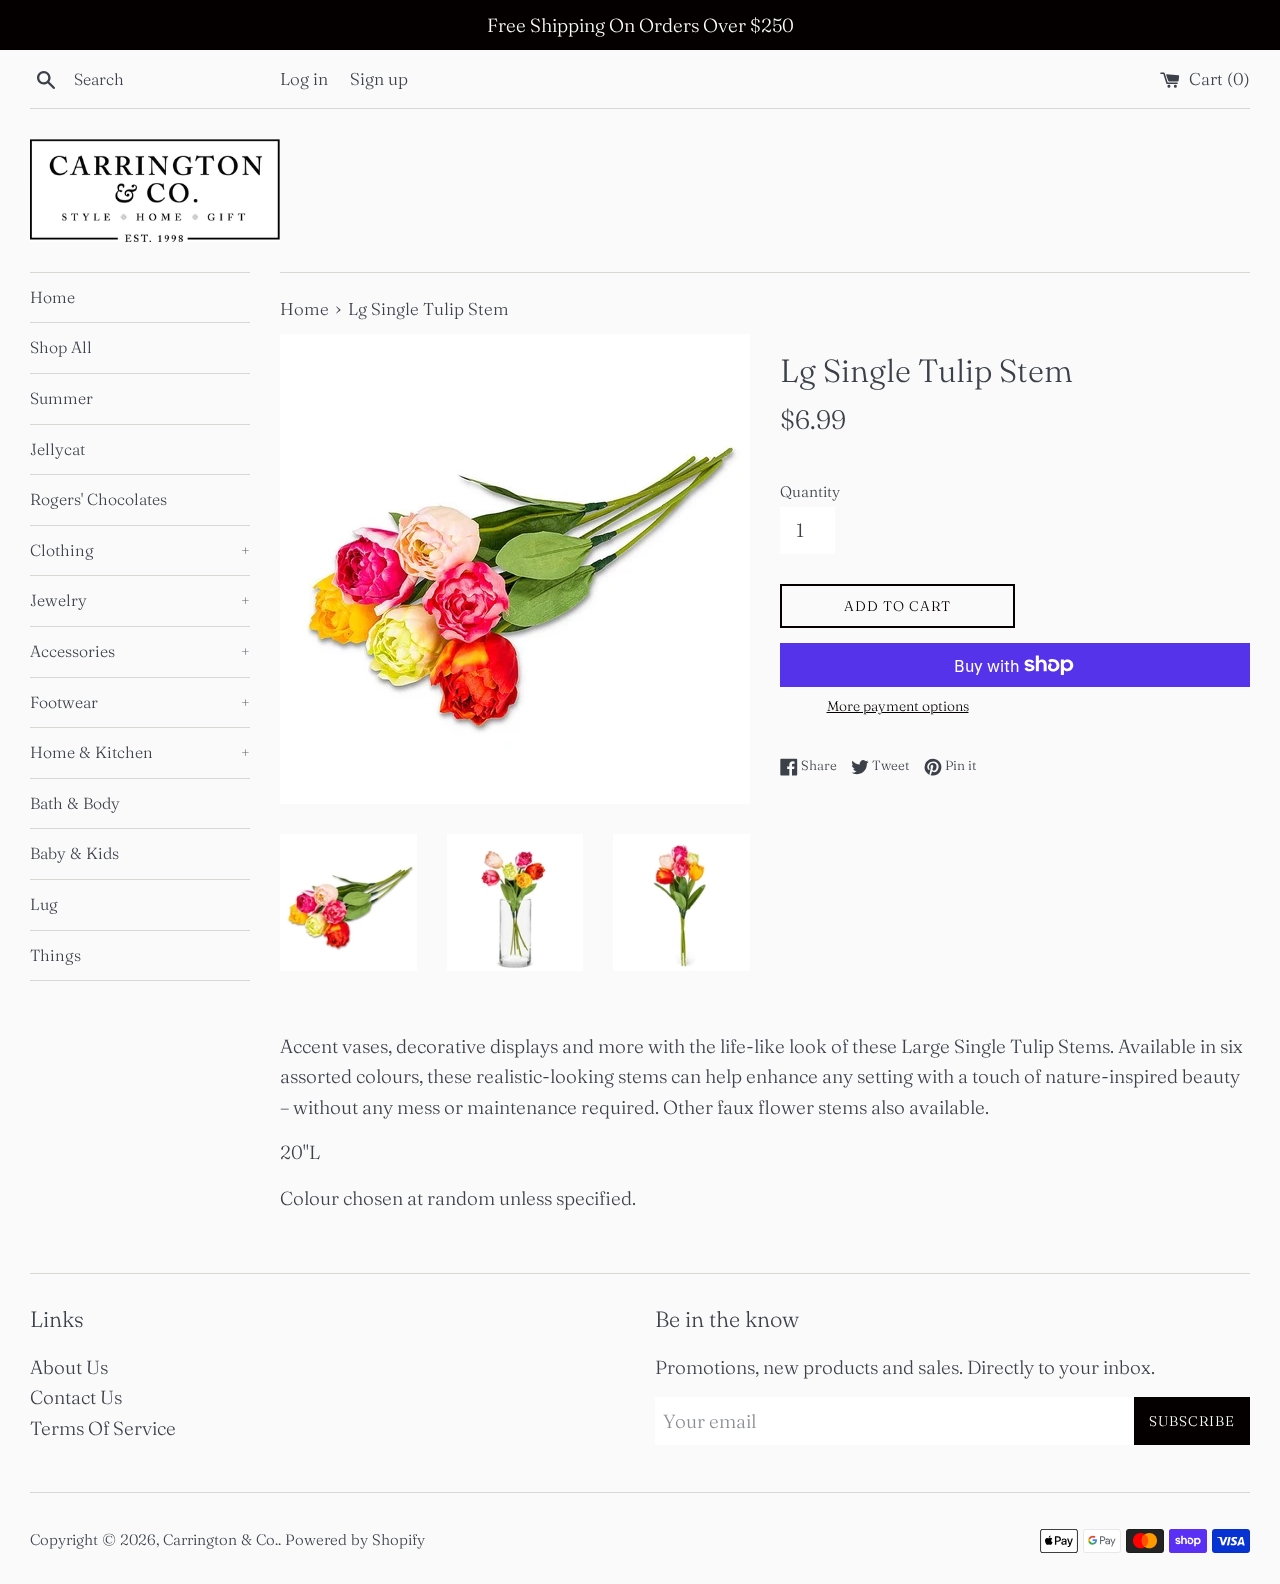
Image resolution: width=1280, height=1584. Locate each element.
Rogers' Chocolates (98, 499)
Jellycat (57, 449)
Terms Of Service (103, 1428)
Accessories (140, 651)
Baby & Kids (74, 853)
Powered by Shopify (355, 1539)
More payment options (898, 706)
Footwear (140, 702)
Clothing (140, 550)
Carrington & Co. (220, 1539)
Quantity (810, 491)
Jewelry (140, 600)
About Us (69, 1367)
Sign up (379, 78)
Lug (44, 904)
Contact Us (76, 1397)
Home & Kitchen (140, 752)
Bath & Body (75, 803)
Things (55, 955)
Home (52, 297)
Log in (304, 78)
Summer (61, 398)
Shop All (61, 347)
